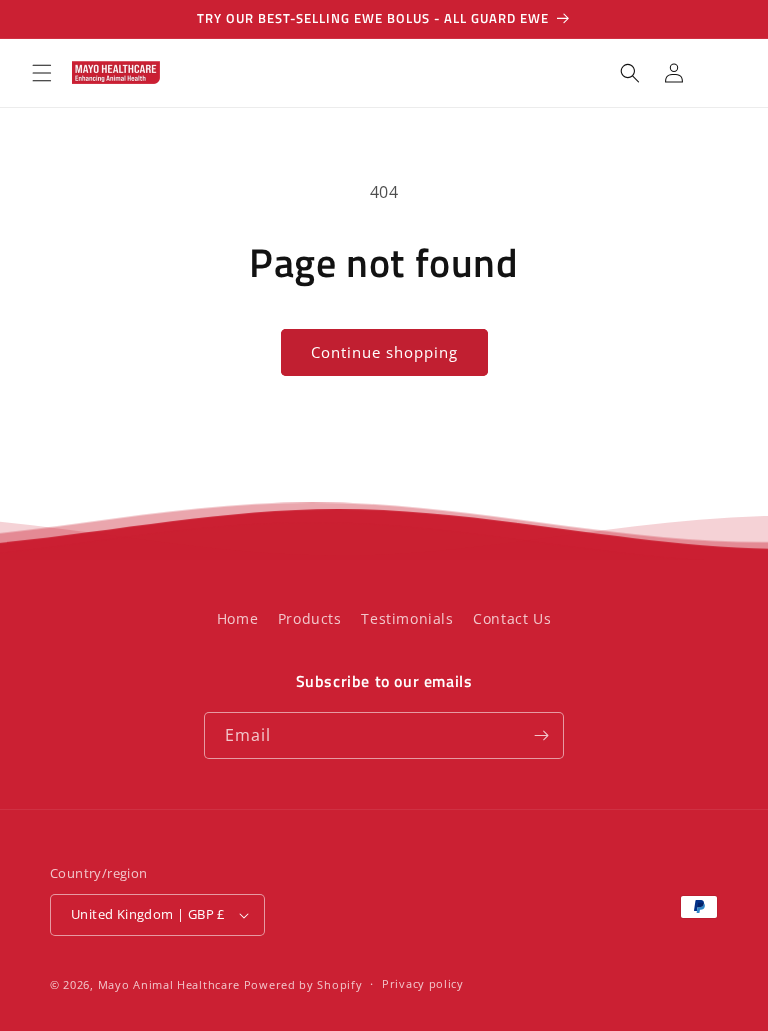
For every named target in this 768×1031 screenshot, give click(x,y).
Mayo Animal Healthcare (171, 984)
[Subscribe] (541, 735)
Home (237, 618)
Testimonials (407, 618)
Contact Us (512, 618)
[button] (42, 73)
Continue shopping (384, 352)
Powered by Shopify (303, 984)
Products (310, 618)
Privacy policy (423, 983)
